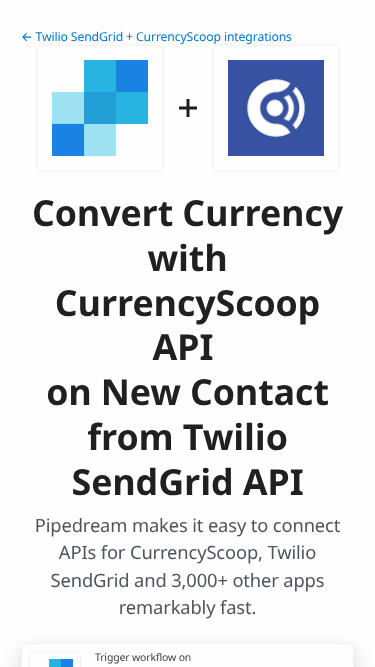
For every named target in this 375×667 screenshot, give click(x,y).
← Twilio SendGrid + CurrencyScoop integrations (156, 36)
